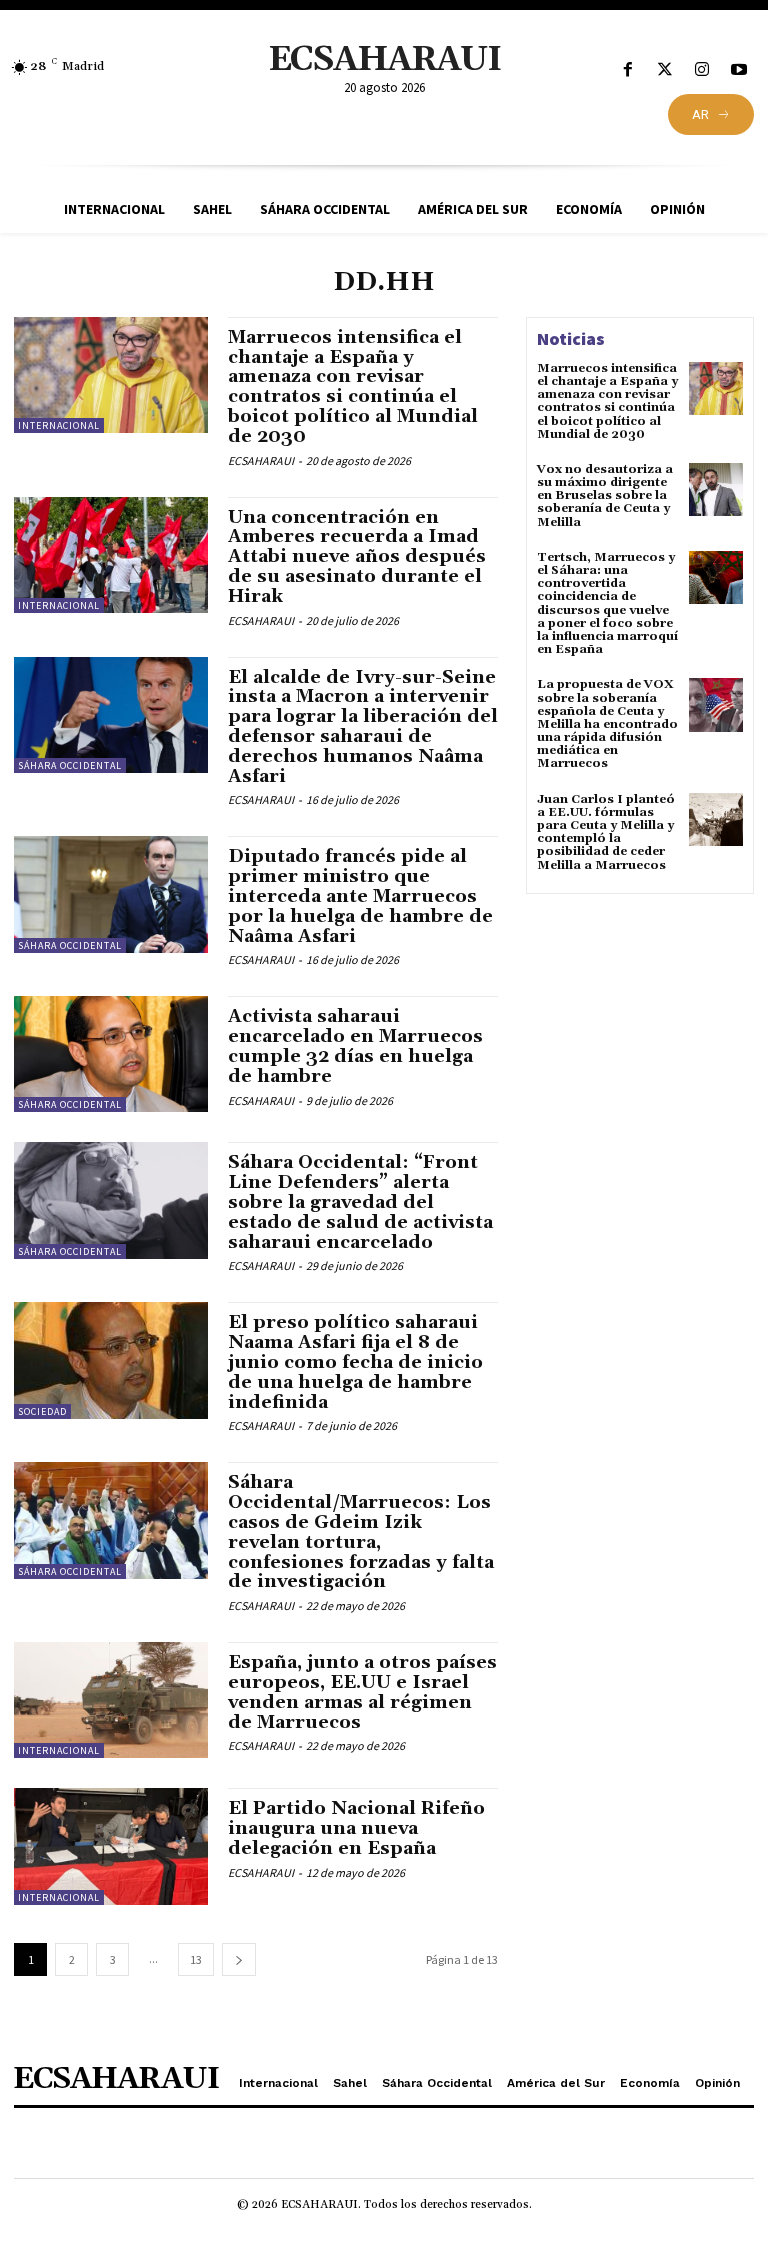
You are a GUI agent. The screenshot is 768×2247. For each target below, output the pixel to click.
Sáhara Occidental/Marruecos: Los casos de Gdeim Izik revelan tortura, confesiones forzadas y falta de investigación (361, 1532)
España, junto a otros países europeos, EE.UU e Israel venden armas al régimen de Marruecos (362, 1692)
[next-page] (239, 1959)
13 (196, 1959)
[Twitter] (664, 70)
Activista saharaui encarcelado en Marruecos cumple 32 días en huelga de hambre (355, 1046)
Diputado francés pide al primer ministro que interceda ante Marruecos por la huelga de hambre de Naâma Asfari (360, 896)
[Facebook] (627, 70)
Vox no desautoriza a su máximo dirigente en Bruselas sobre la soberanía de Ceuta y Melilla (605, 496)
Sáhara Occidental (70, 765)
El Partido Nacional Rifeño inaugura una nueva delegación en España (356, 1828)
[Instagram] (702, 70)
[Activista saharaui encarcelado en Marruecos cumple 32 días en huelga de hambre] (111, 1054)
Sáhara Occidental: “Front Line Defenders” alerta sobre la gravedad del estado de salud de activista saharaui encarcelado (360, 1202)
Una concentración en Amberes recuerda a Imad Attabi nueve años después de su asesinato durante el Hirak (357, 557)
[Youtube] (739, 70)
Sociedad (42, 1411)
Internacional (59, 425)
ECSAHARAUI (261, 460)
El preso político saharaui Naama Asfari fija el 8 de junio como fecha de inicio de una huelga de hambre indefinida (355, 1362)
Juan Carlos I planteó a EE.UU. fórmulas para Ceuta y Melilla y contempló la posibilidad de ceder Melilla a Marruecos (606, 832)
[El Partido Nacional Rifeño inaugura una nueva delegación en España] (111, 1846)
